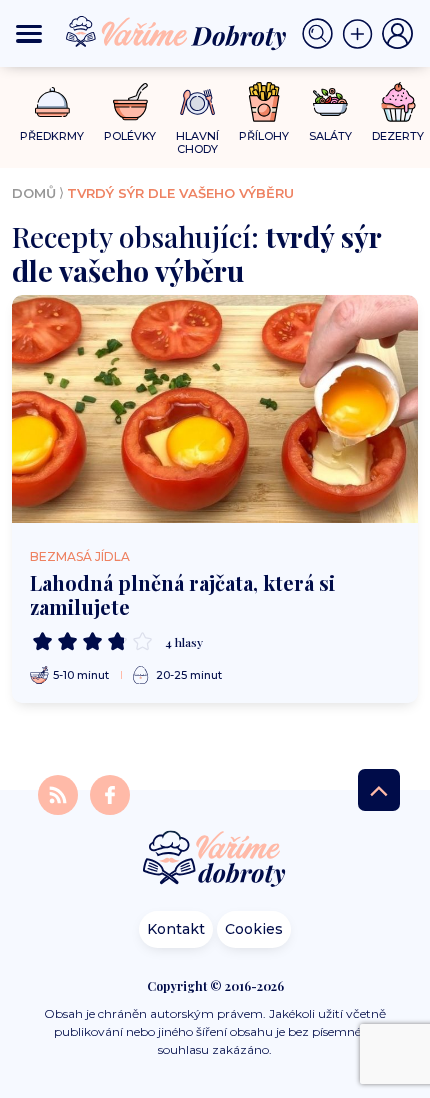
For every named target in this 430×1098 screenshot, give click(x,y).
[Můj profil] (398, 34)
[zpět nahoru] (379, 790)
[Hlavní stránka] (215, 860)
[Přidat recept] (362, 34)
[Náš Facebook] (110, 794)
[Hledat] (322, 34)
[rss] (60, 794)
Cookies (254, 929)
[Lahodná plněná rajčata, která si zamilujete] (215, 409)
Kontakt (176, 929)
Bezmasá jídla (80, 556)
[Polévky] (130, 102)
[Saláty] (330, 102)
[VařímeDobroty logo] (176, 33)
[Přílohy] (264, 102)
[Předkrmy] (52, 101)
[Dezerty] (398, 102)
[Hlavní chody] (197, 102)
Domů (34, 193)
